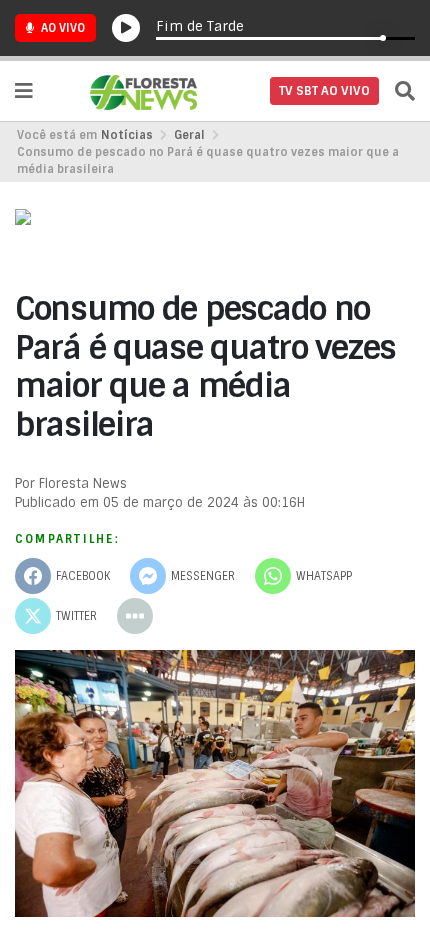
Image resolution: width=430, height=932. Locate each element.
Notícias (127, 135)
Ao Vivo (61, 28)
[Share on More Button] (135, 616)
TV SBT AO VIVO (324, 91)
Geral (189, 135)
